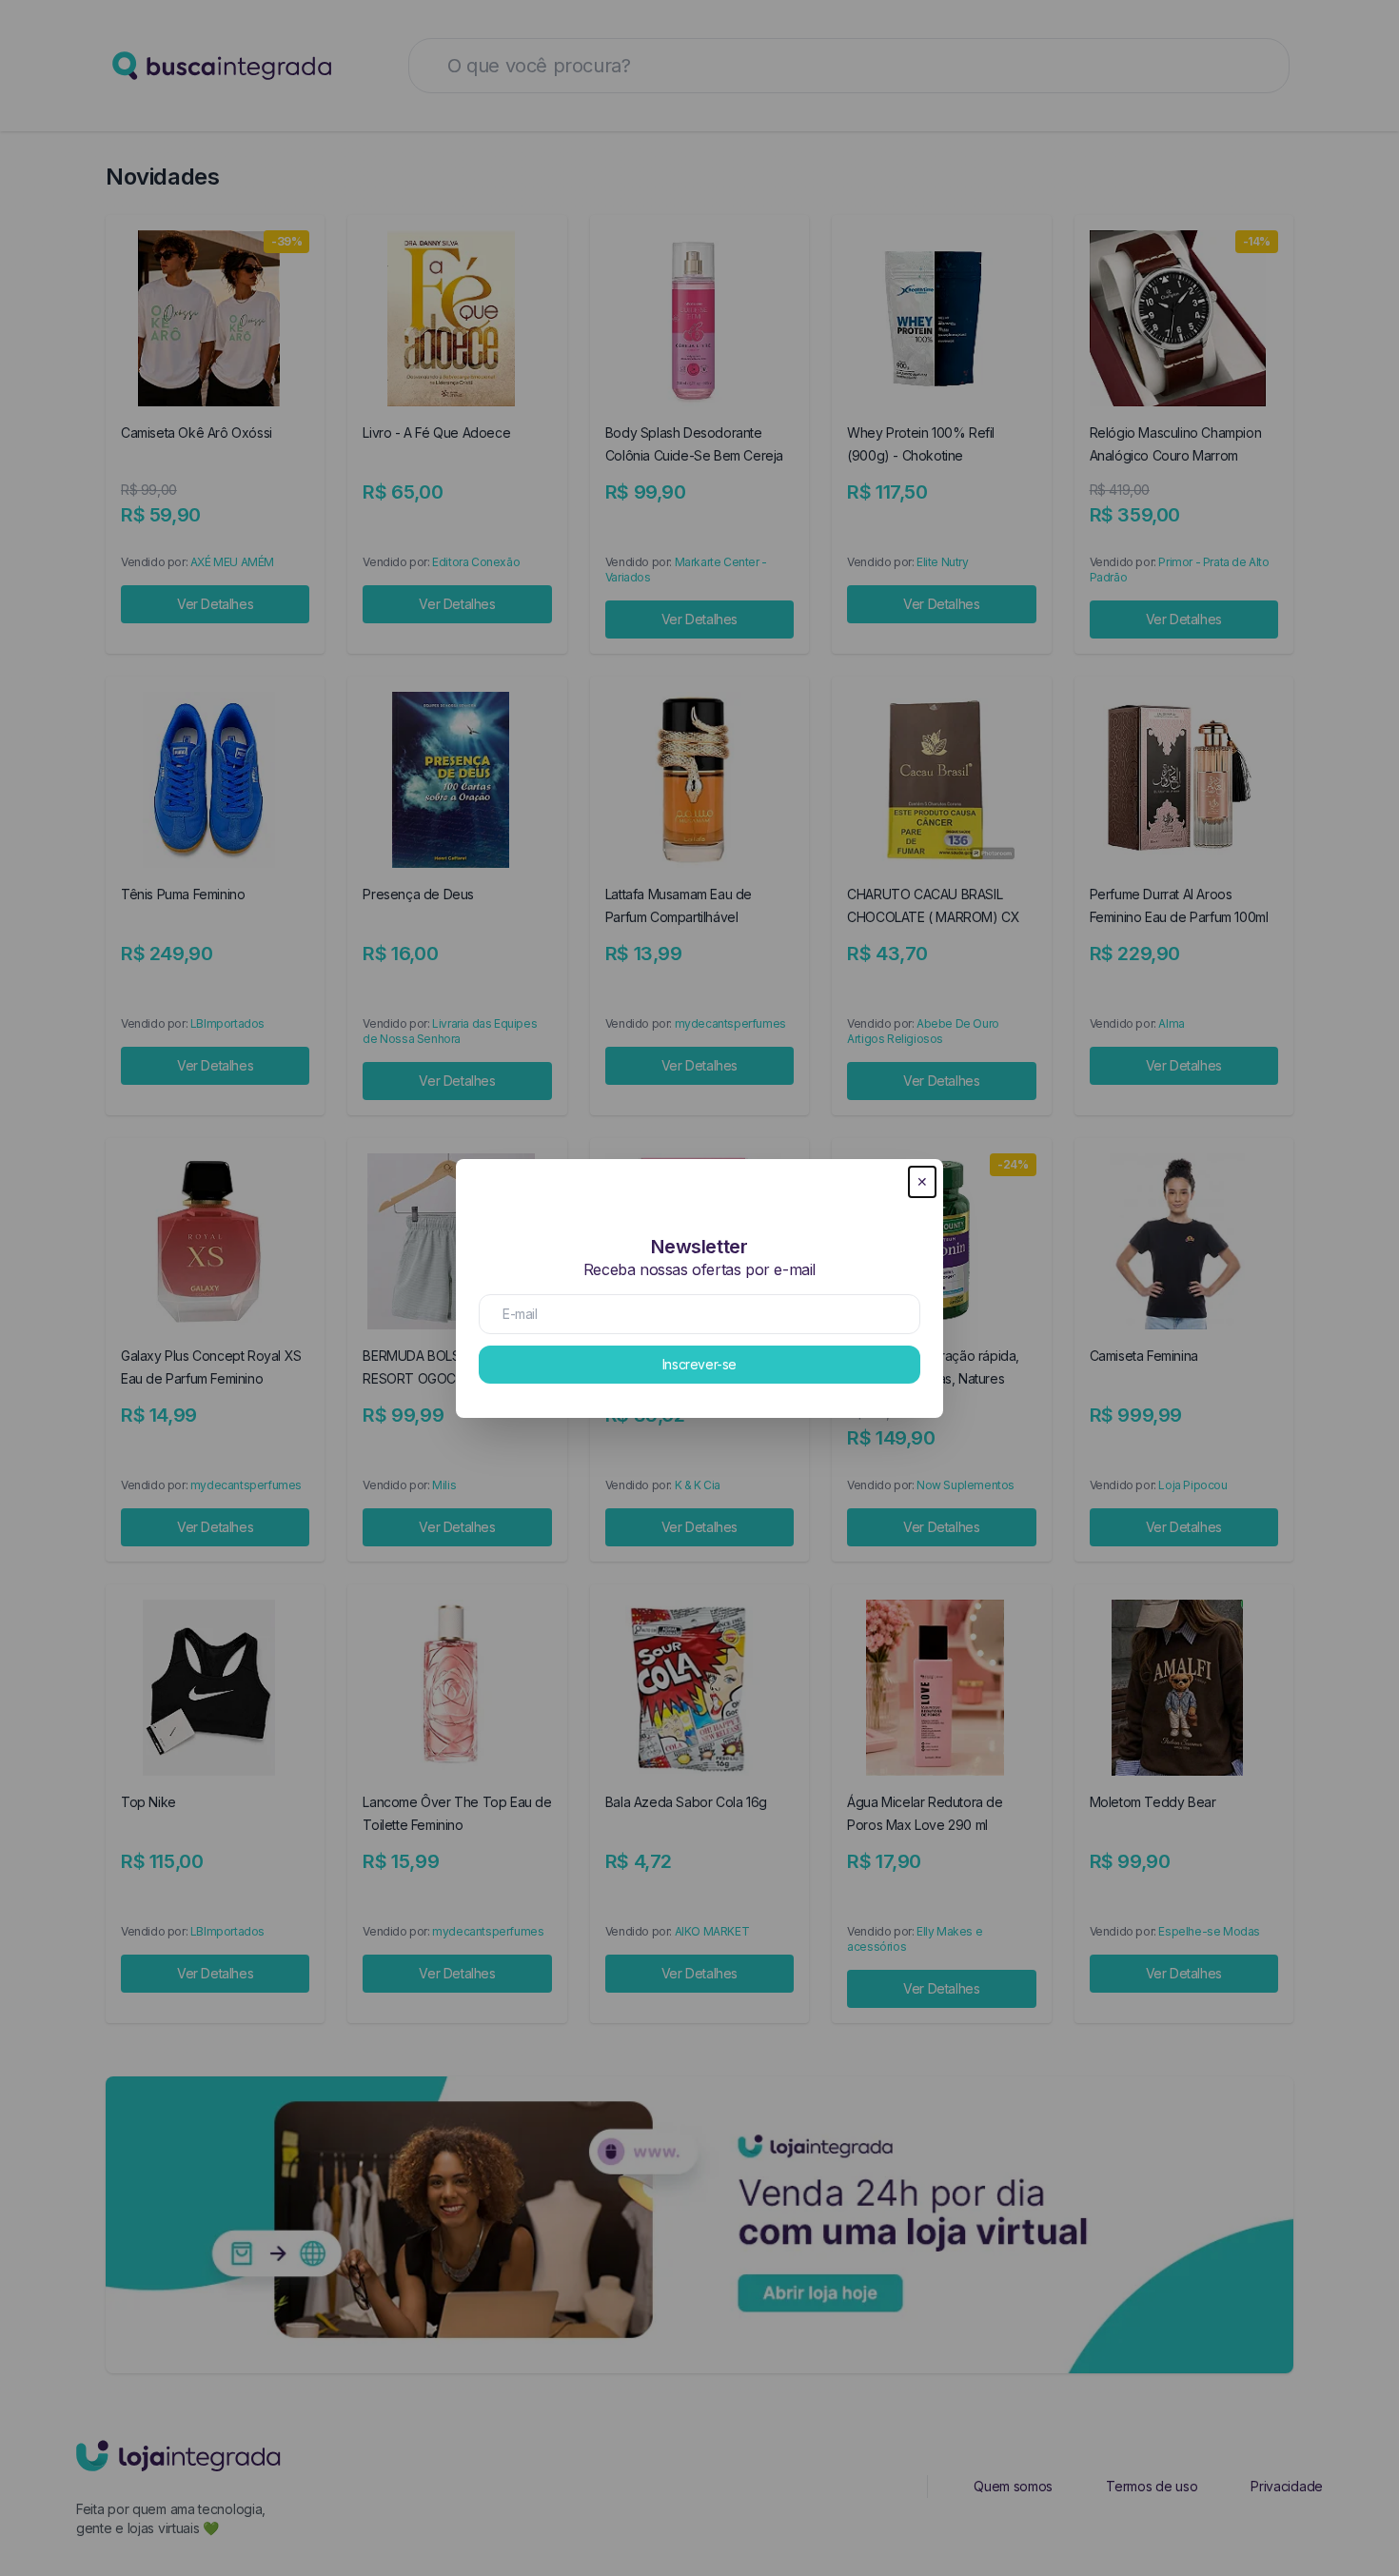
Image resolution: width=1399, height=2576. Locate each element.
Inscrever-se (699, 1364)
